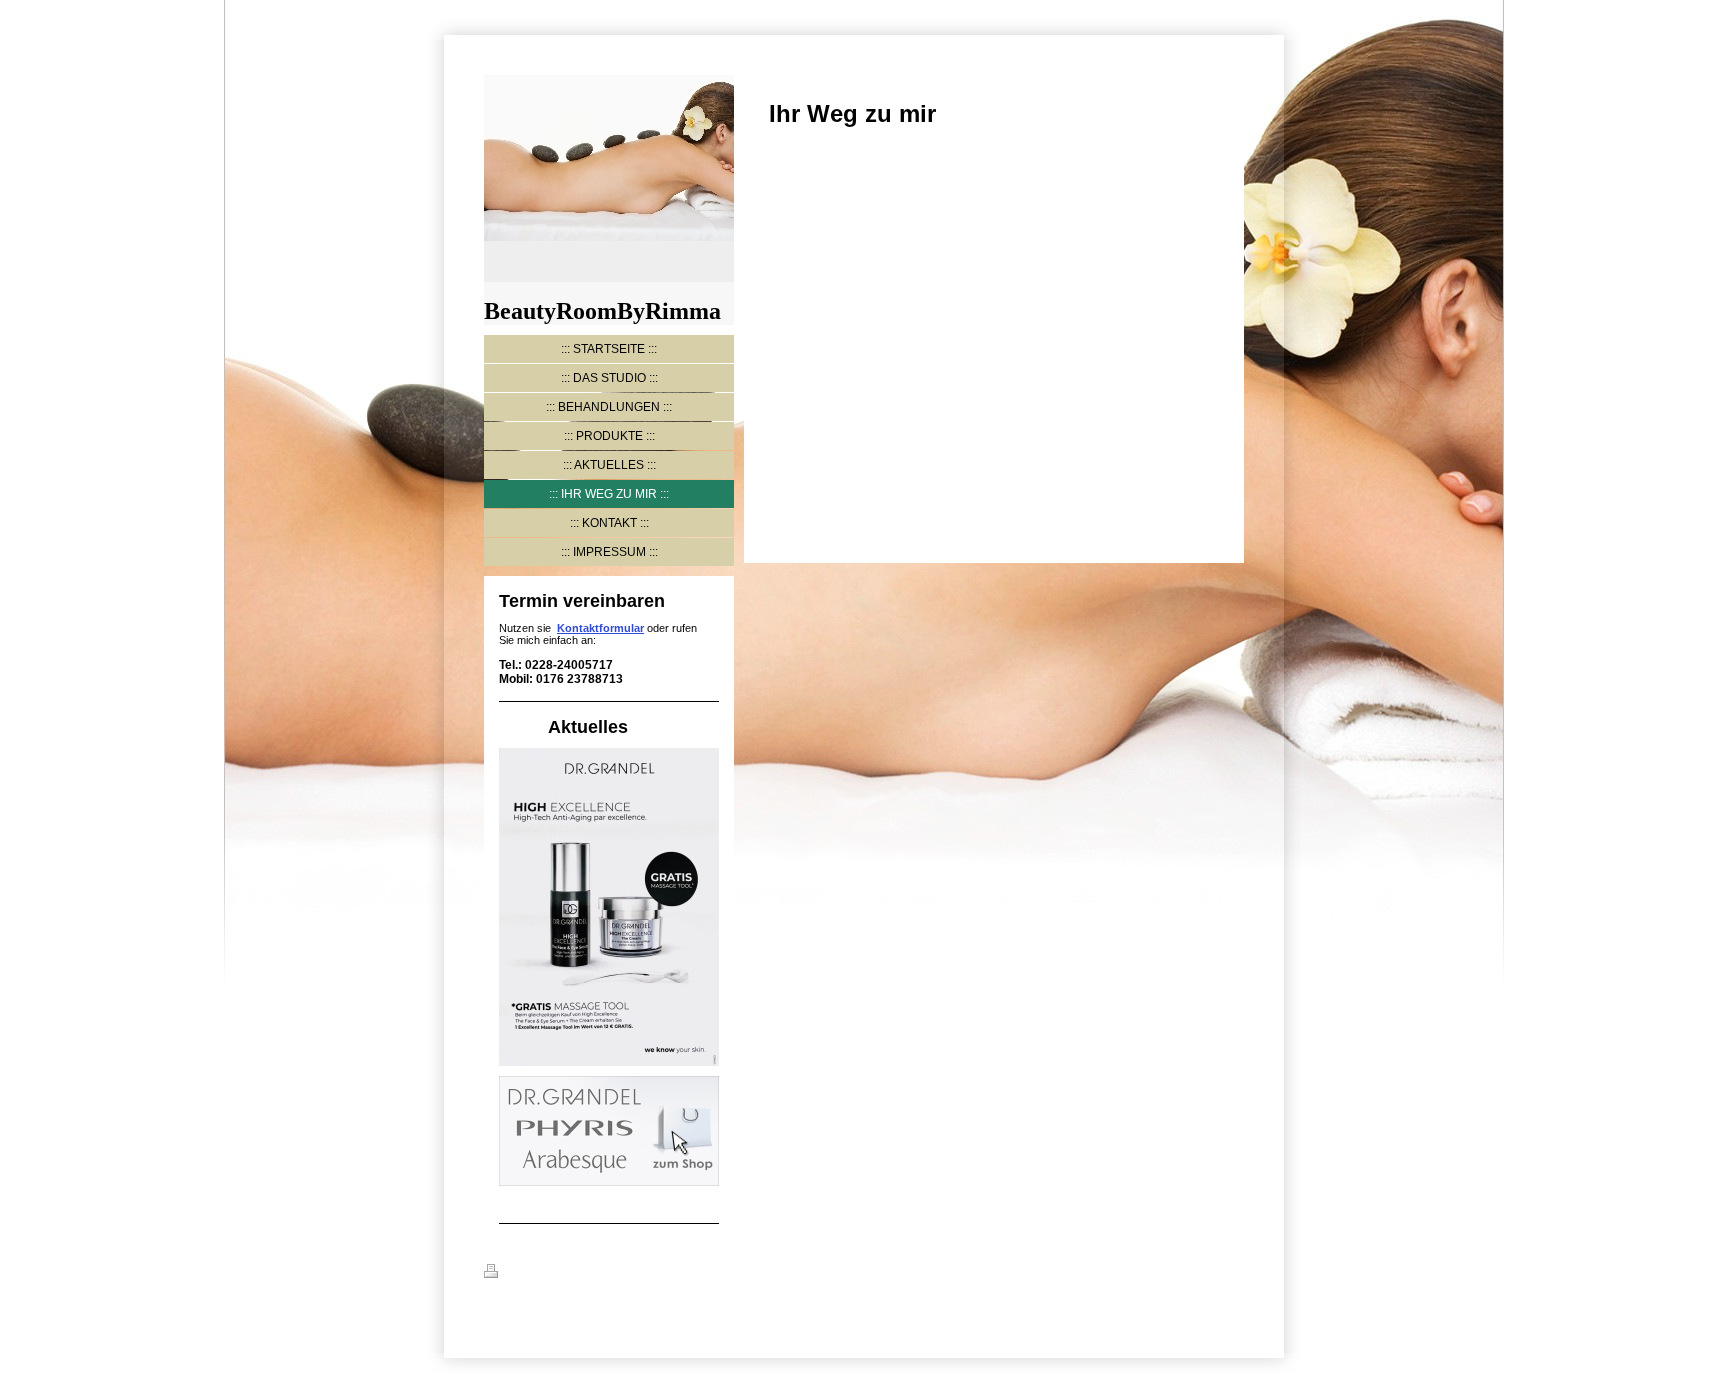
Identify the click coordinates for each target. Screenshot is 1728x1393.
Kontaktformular (600, 628)
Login (1228, 1271)
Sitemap (605, 1274)
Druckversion (540, 1274)
